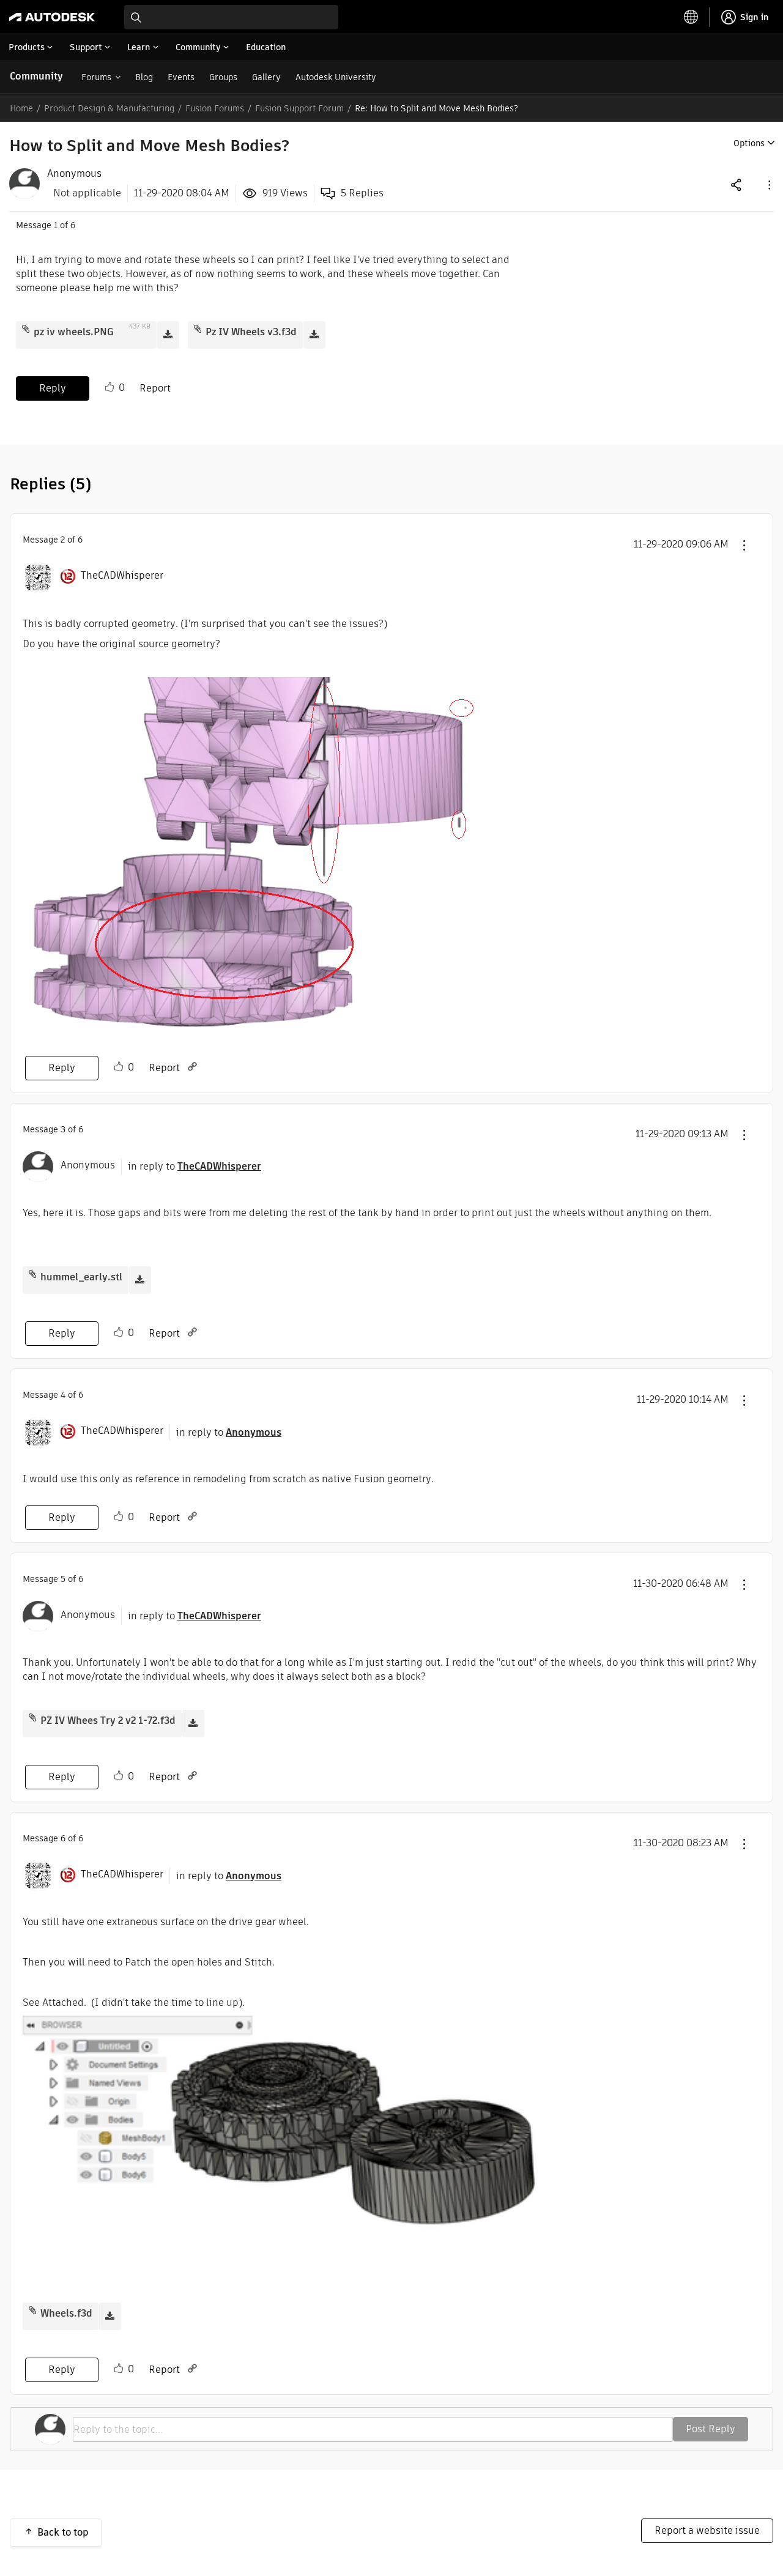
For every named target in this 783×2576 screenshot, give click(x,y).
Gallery (266, 77)
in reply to (195, 1166)
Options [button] (749, 143)
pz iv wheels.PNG (74, 332)
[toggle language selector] (691, 17)
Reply (53, 388)
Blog (144, 77)
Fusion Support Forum (299, 108)
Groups (223, 77)
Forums (96, 77)
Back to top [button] (63, 2532)
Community (36, 76)
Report (155, 388)
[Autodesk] (52, 17)
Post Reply (711, 2429)
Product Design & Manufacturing (109, 108)
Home (21, 108)
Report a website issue (707, 2530)
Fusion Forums (215, 108)
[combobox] (231, 17)
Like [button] (109, 387)
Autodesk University (336, 77)
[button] (768, 184)
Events (181, 77)
